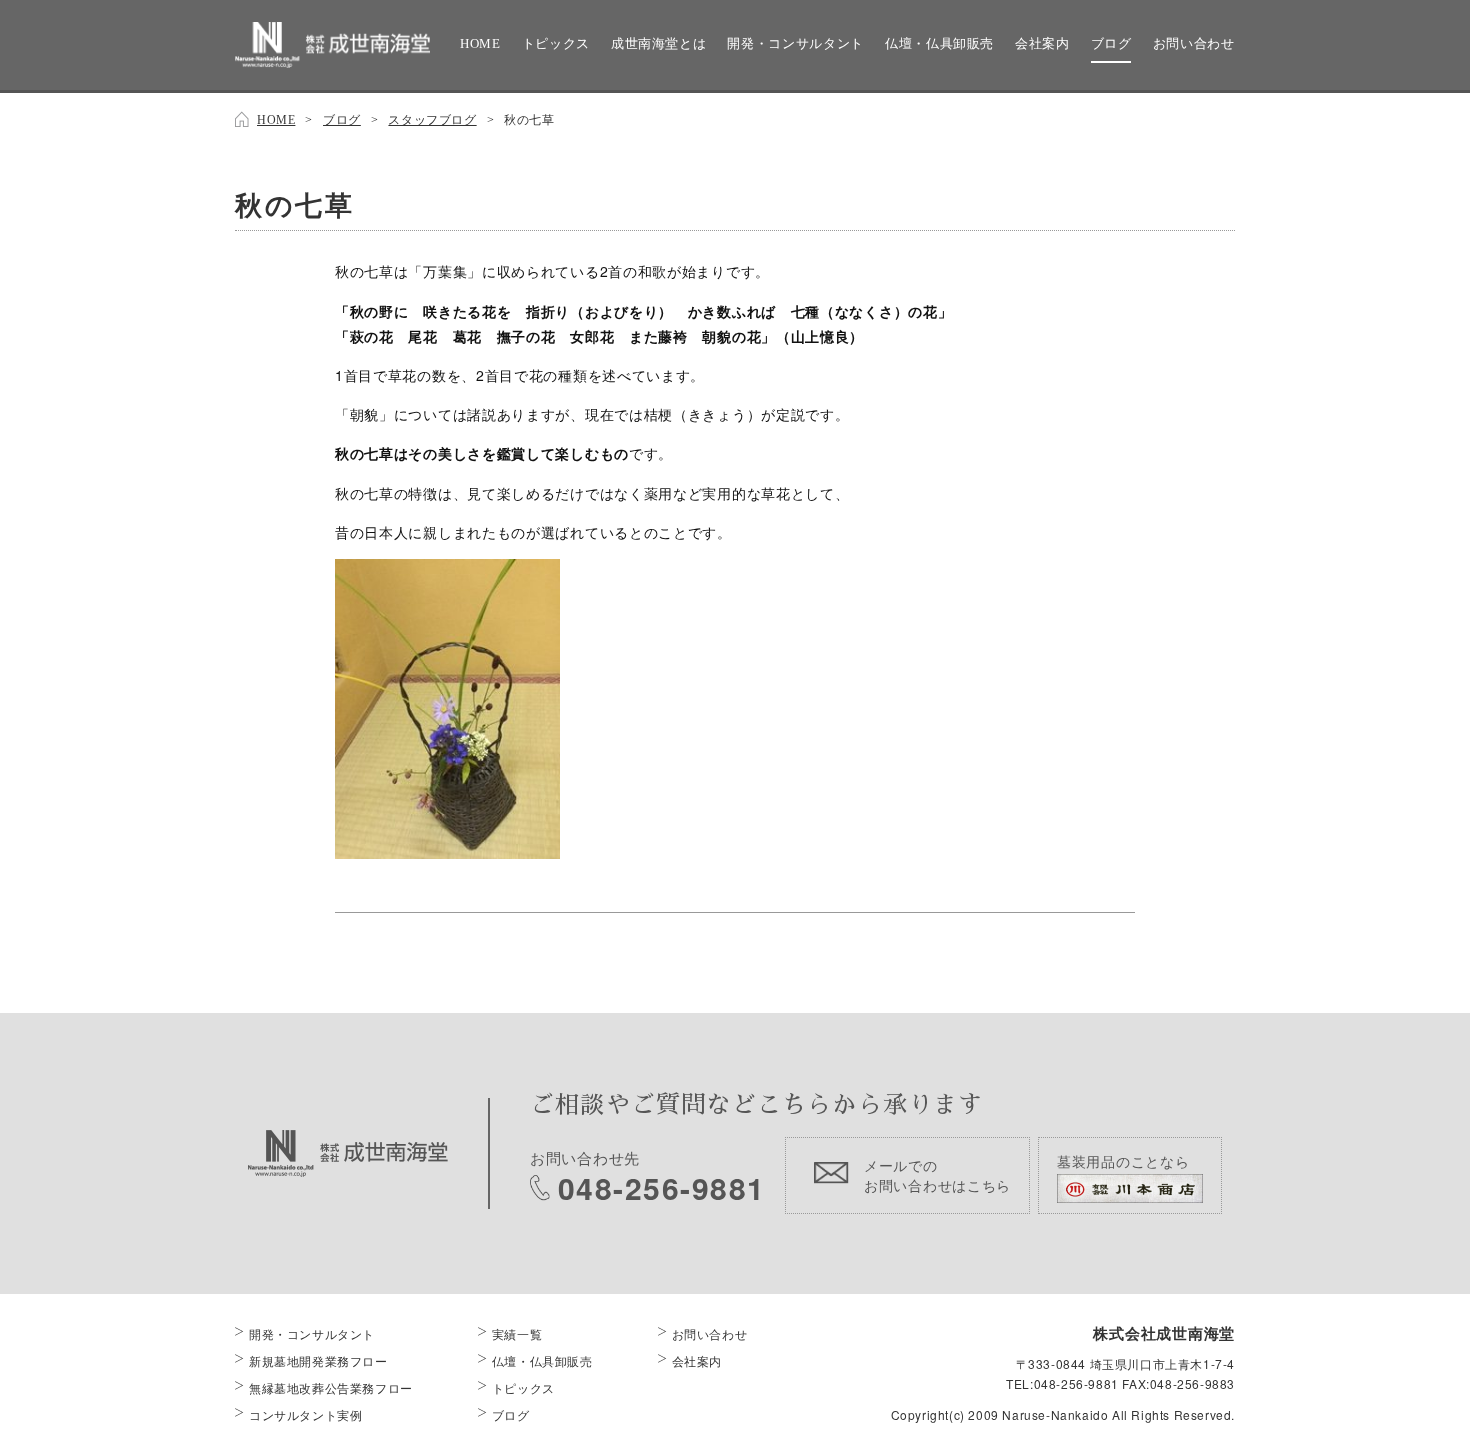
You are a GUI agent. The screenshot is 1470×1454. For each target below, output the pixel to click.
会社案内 (1042, 43)
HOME (480, 43)
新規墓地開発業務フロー (318, 1360)
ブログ (1111, 43)
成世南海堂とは (659, 43)
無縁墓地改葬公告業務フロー (331, 1387)
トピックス (556, 43)
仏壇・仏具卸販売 (939, 43)
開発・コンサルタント (795, 43)
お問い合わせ (1194, 43)
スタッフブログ (432, 120)
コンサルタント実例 (305, 1414)
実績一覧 (517, 1333)
